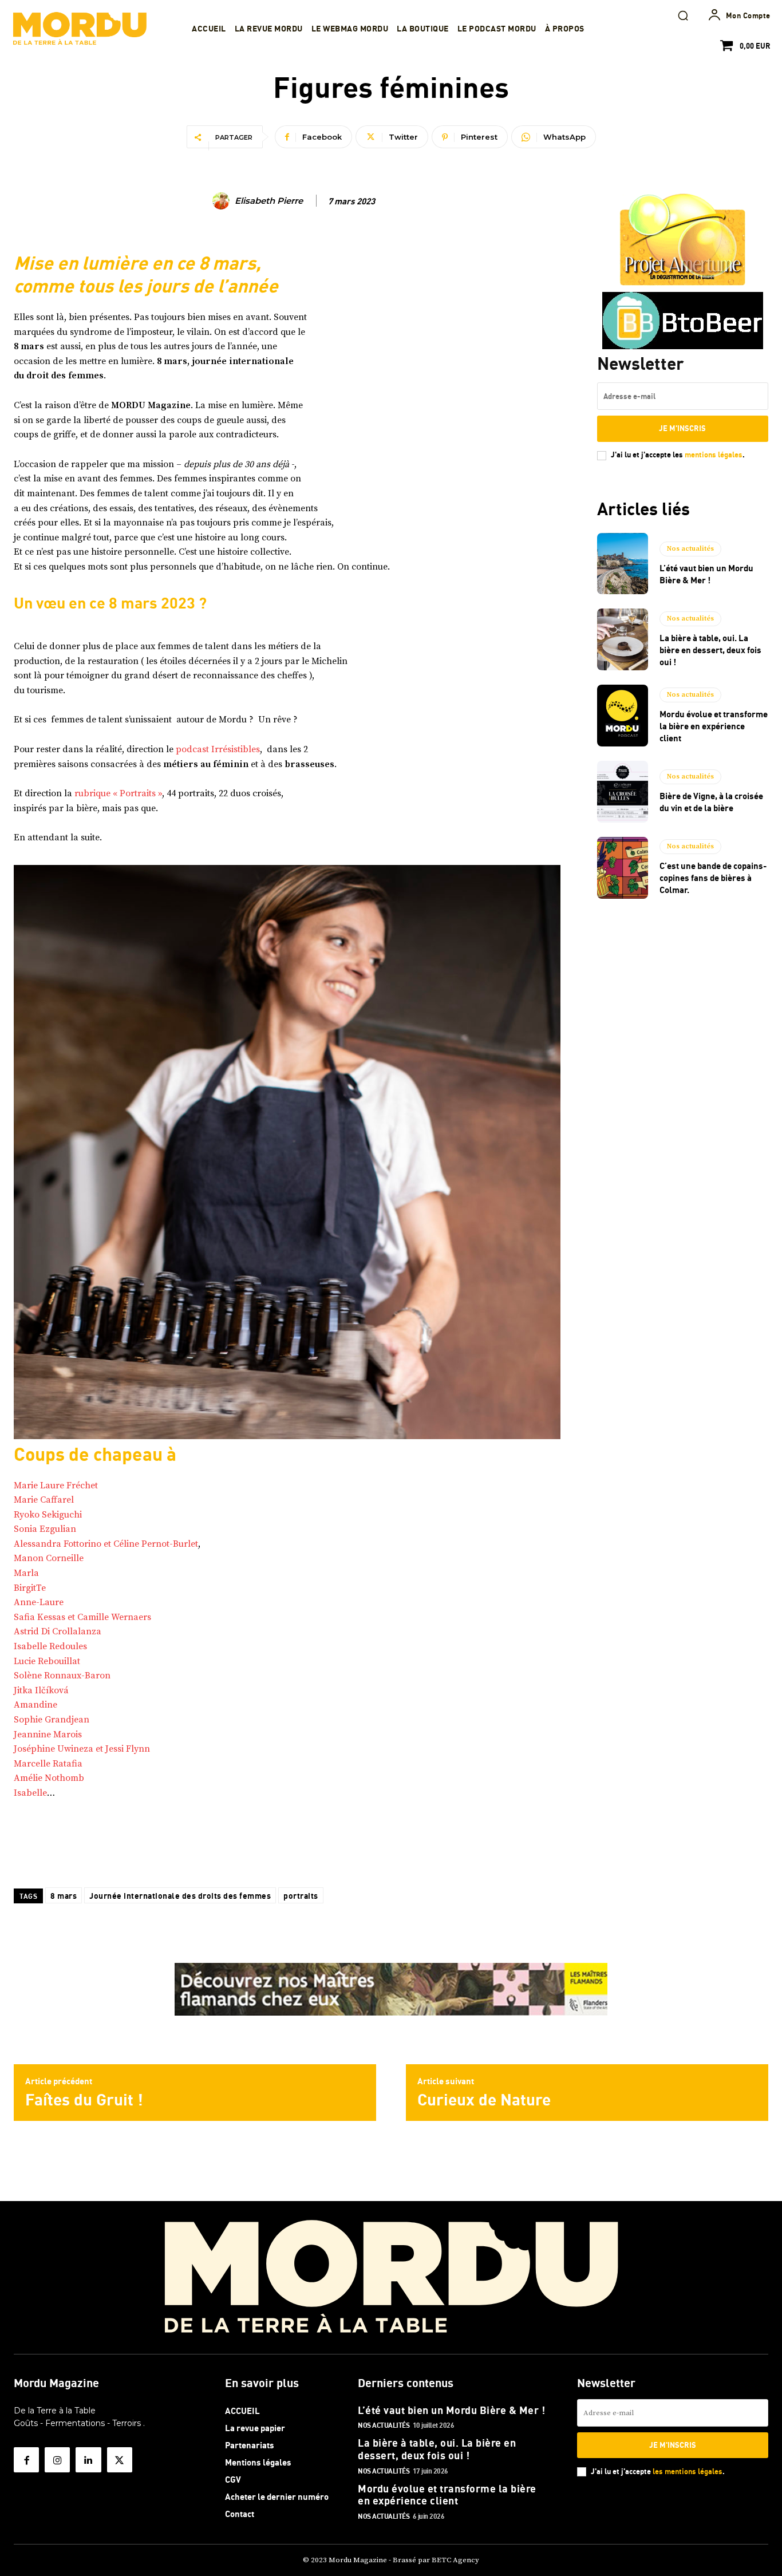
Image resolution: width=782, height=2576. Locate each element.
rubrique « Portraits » (118, 793)
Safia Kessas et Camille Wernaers (82, 1617)
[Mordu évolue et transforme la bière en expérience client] (623, 716)
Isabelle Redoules (50, 1646)
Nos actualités (690, 549)
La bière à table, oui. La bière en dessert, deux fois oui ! (710, 650)
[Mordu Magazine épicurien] (80, 29)
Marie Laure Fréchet (56, 1485)
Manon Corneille (49, 1558)
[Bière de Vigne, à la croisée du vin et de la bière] (623, 792)
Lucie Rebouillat (47, 1661)
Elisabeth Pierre (269, 201)
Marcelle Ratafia (48, 1764)
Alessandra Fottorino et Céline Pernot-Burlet (106, 1544)
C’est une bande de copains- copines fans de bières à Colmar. (713, 878)
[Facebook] (26, 2460)
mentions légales (714, 455)
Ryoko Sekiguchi (48, 1515)
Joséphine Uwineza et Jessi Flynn (82, 1749)
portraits (301, 1896)
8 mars (64, 1896)
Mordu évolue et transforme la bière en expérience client (714, 726)
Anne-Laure (39, 1602)
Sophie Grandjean (52, 1720)
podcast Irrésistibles (218, 749)
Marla (26, 1573)
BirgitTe (30, 1588)
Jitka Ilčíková (41, 1690)
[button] (683, 15)
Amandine (35, 1705)
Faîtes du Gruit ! (84, 2099)
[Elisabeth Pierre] (223, 201)
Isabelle (30, 1793)
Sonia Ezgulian (45, 1529)
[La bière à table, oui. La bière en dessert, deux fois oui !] (623, 639)
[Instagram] (57, 2460)
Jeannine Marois (48, 1735)
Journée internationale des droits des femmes (180, 1896)
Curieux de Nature (484, 2099)
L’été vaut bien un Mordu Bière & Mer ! (451, 2410)
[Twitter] (120, 2460)
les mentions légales (688, 2471)
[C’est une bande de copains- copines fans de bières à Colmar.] (623, 868)
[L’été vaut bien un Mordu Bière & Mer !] (623, 564)
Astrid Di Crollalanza (58, 1631)
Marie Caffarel (44, 1500)
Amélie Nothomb (49, 1778)
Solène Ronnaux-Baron (62, 1676)
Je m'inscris (682, 428)
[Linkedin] (88, 2460)
